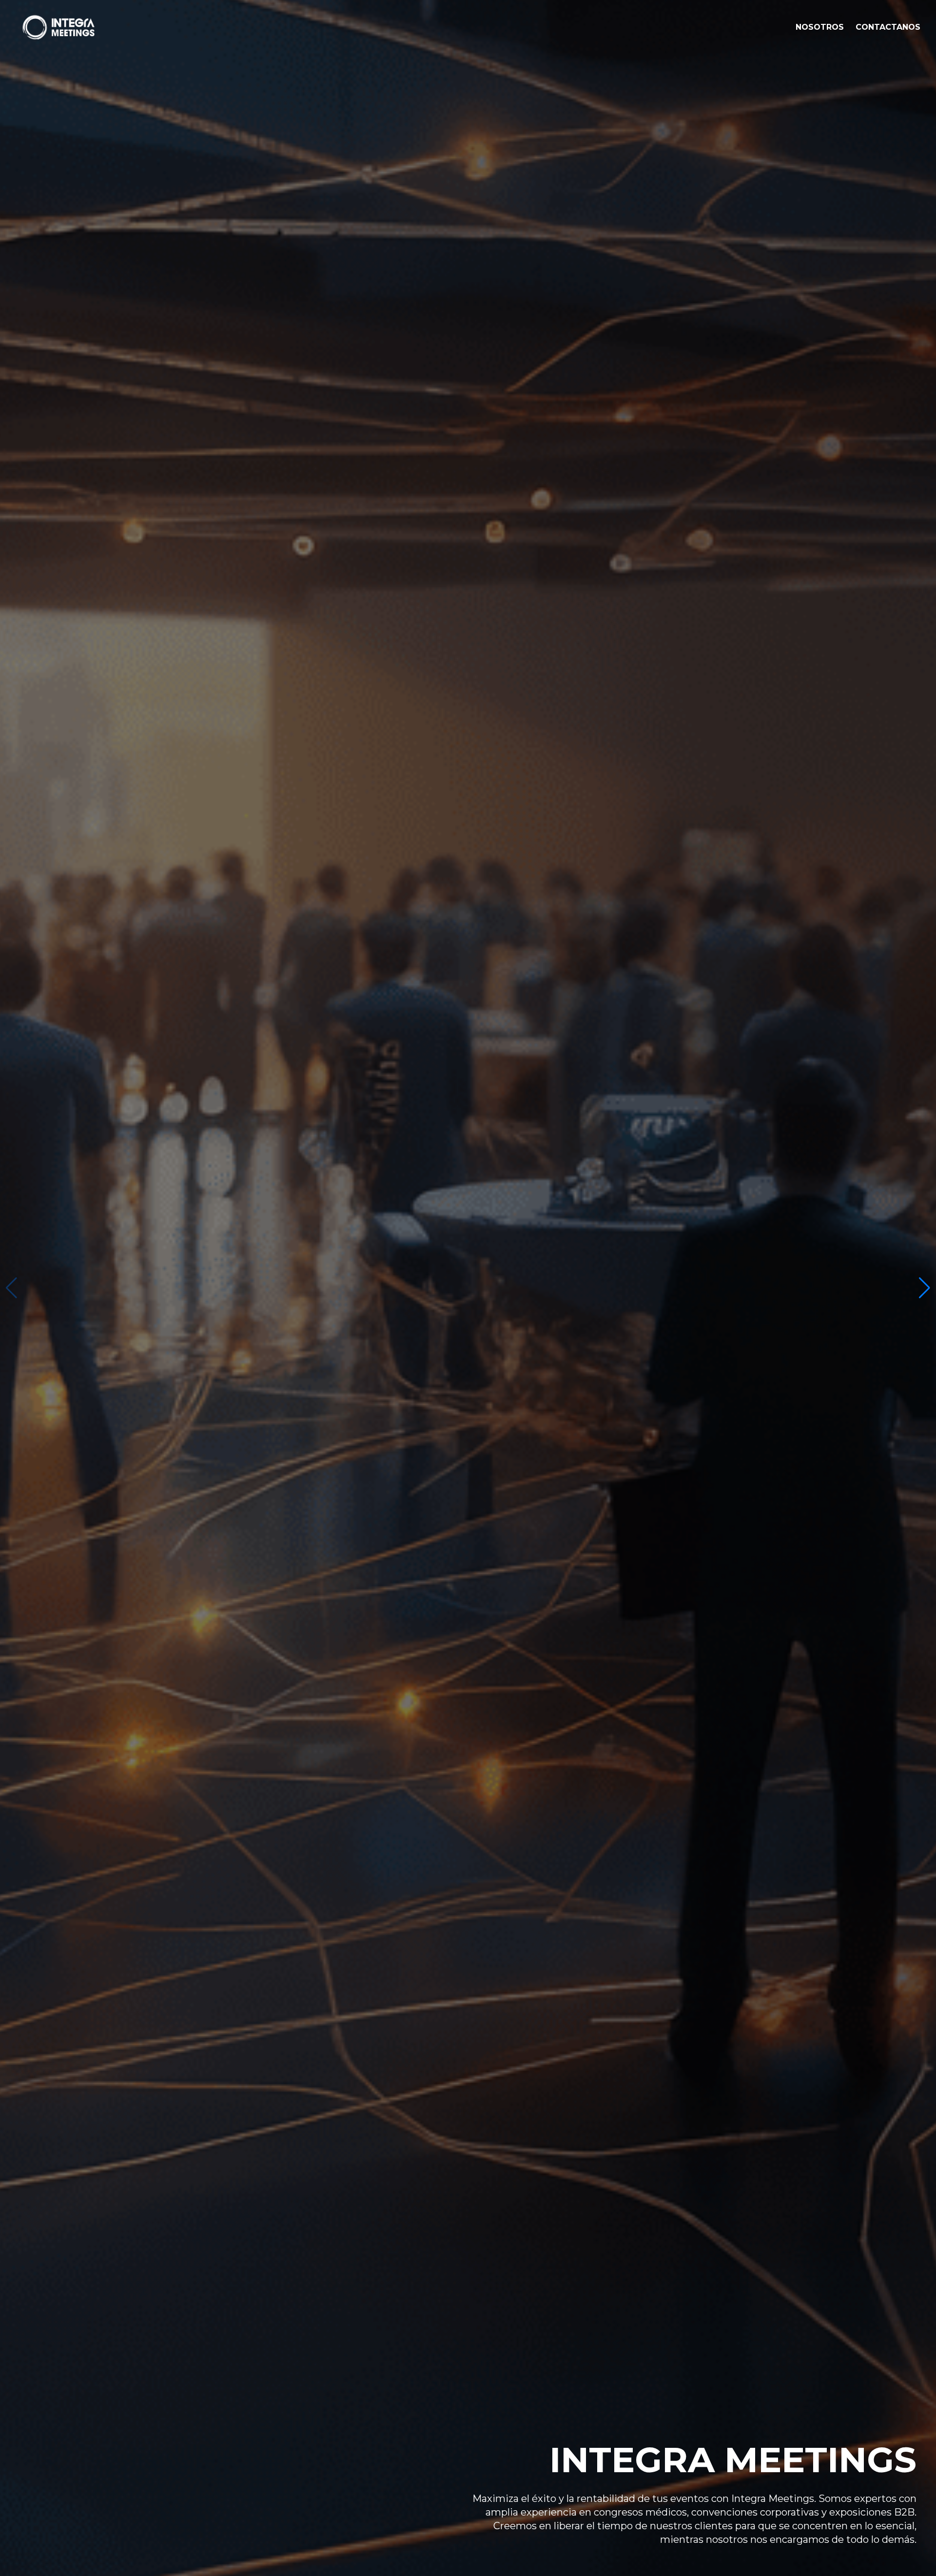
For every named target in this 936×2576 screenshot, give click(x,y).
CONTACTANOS (888, 27)
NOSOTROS (820, 27)
